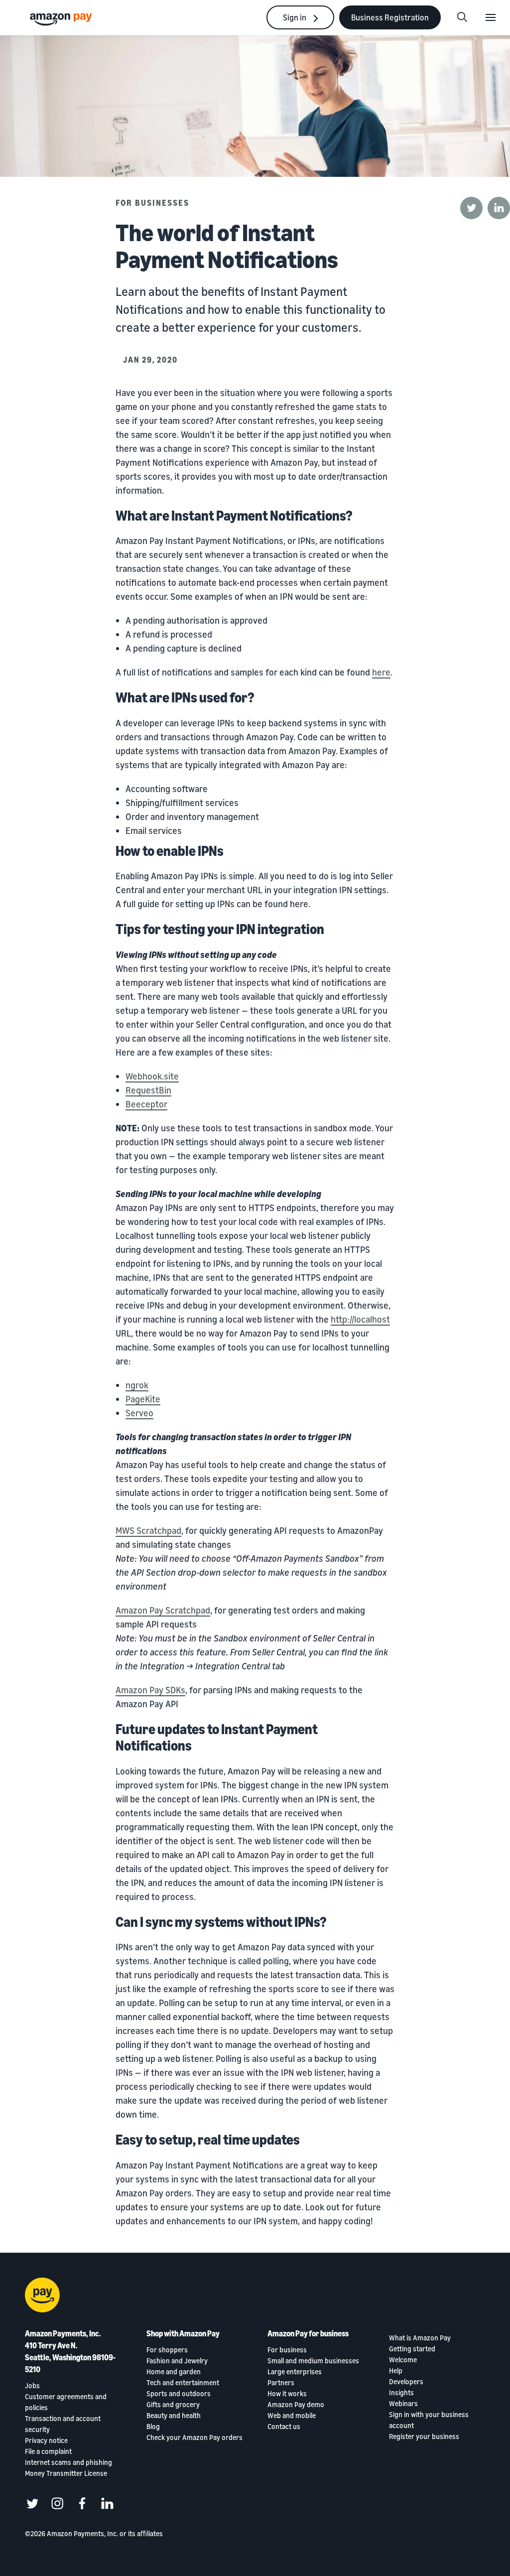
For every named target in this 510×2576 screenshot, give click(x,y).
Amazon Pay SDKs (150, 1690)
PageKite (143, 1399)
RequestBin (148, 1090)
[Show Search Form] (462, 17)
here (381, 672)
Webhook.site (152, 1076)
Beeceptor (146, 1104)
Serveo (139, 1413)
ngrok (137, 1385)
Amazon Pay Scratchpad (163, 1610)
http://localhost (360, 1319)
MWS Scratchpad (148, 1530)
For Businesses (152, 203)
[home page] (62, 19)
